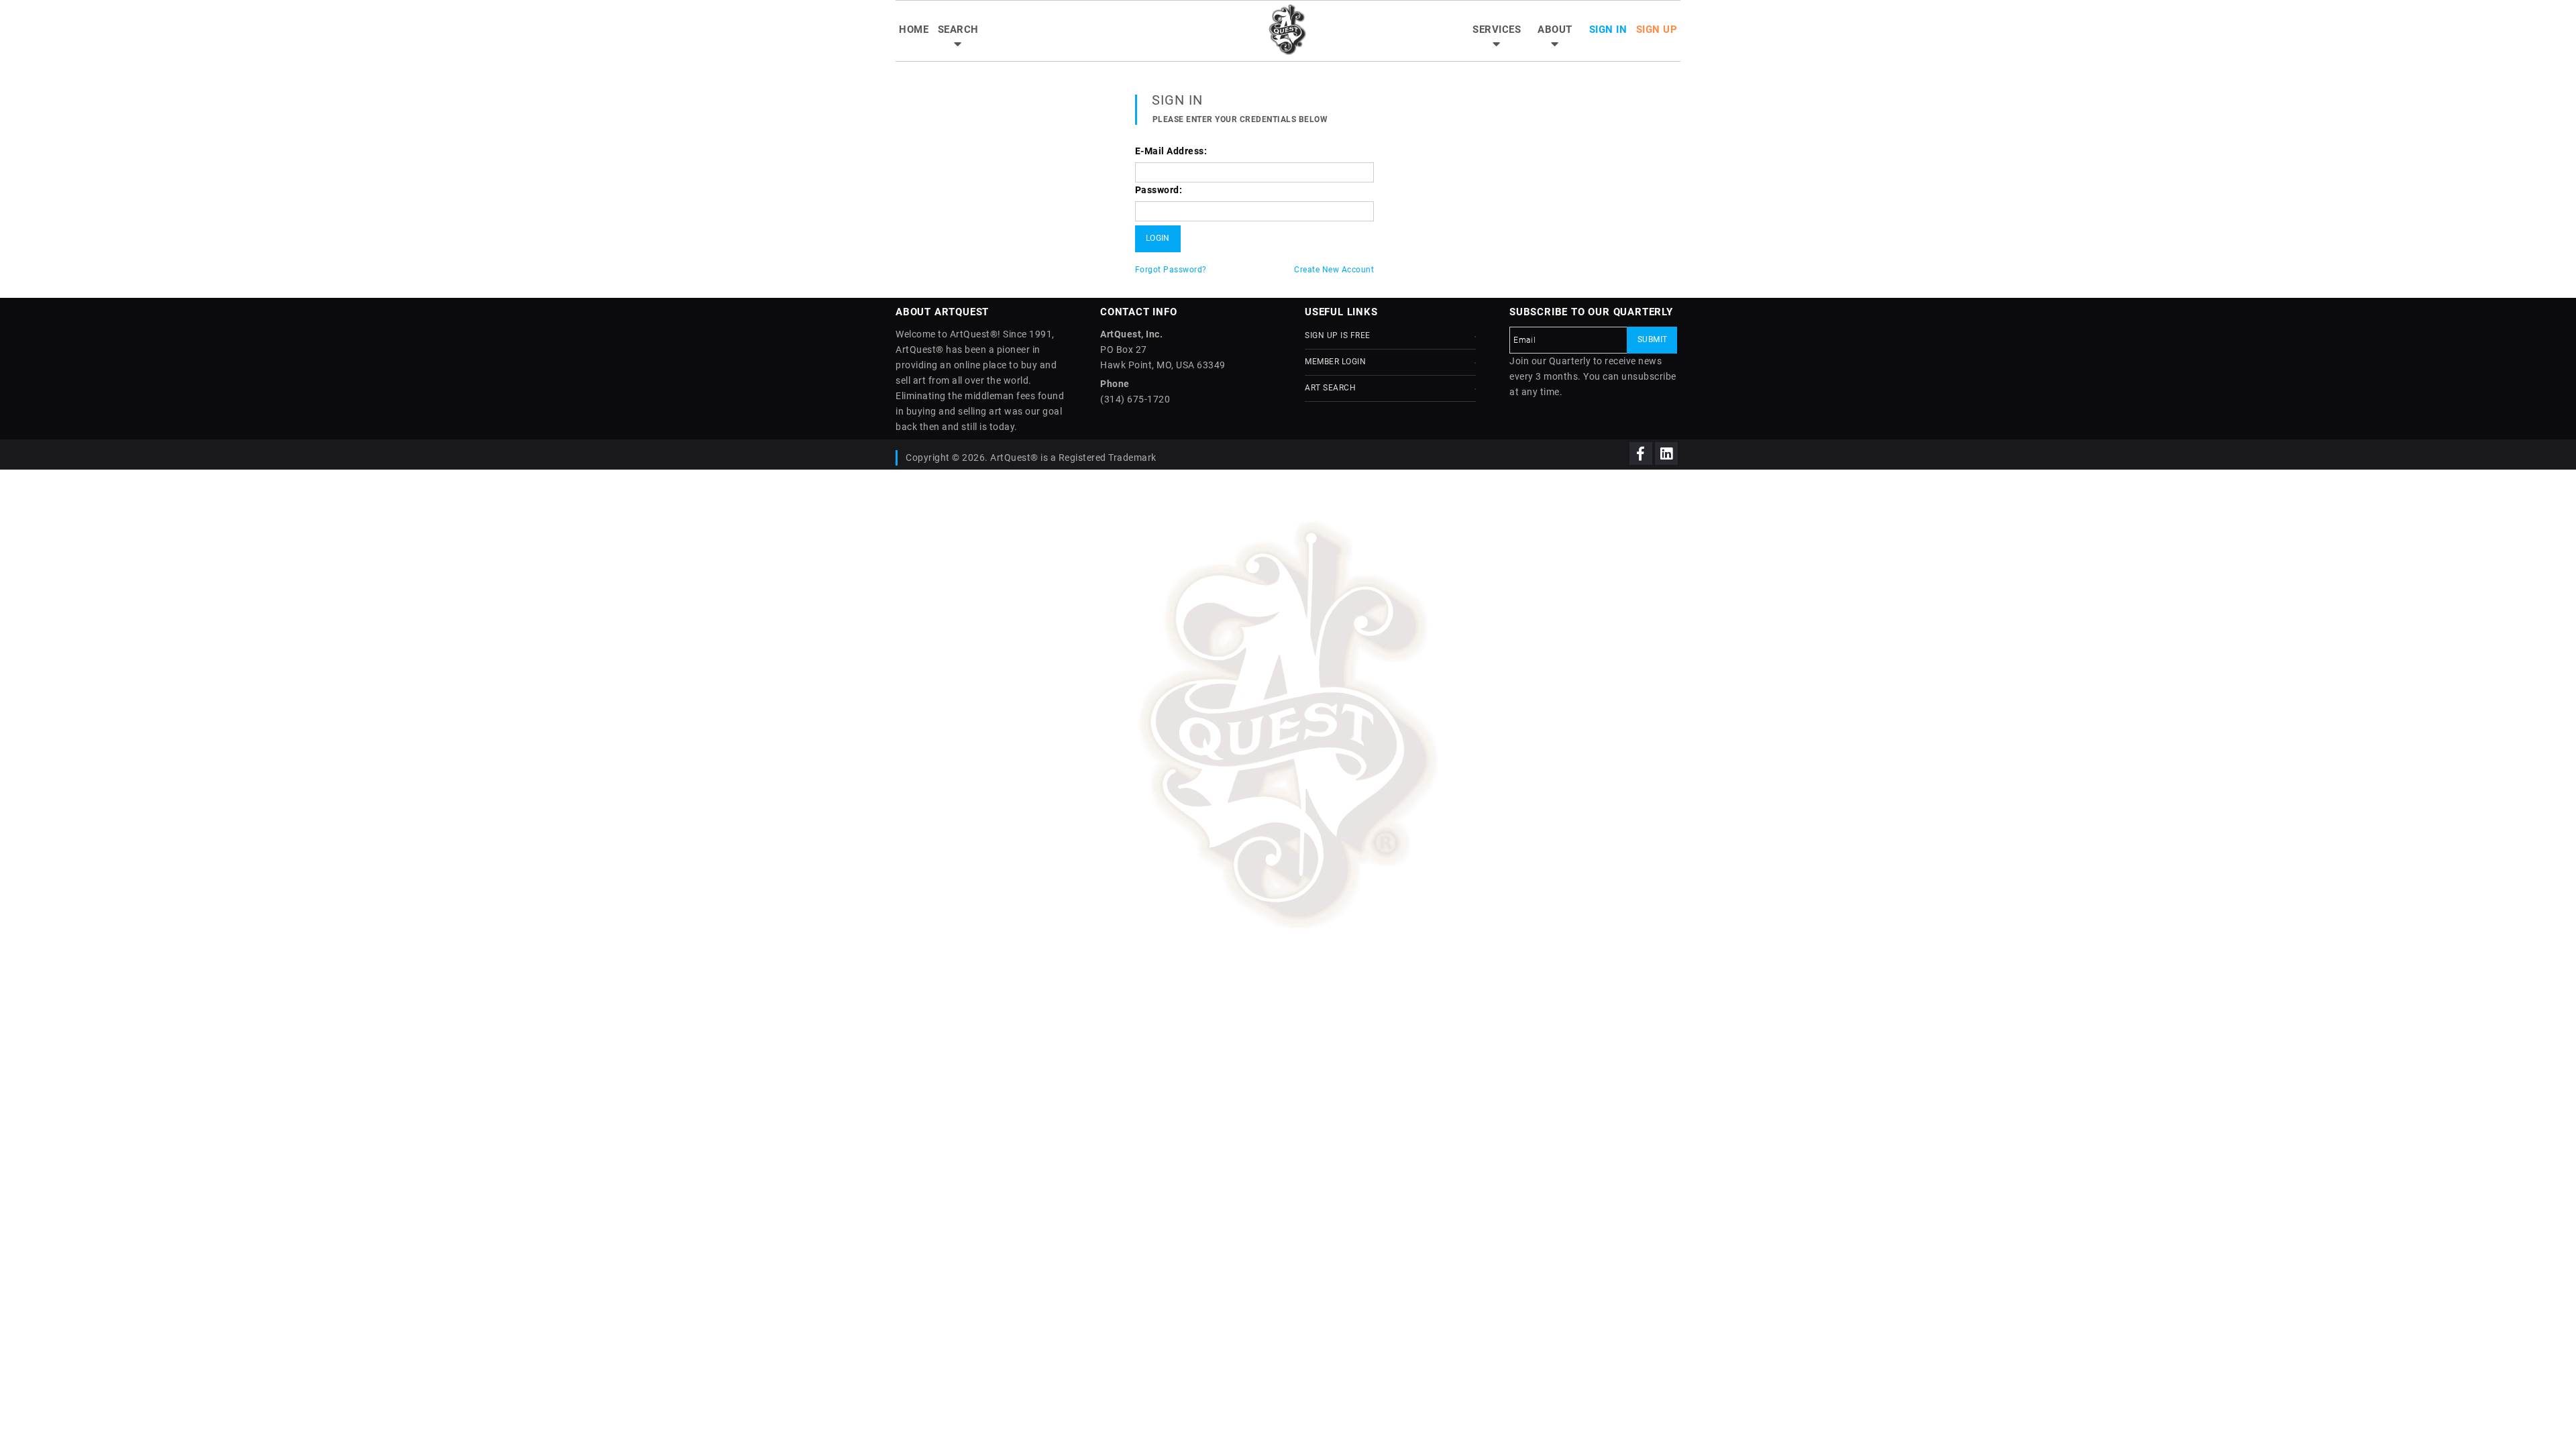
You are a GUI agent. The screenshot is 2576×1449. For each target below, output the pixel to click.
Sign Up (1657, 30)
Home (914, 30)
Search (958, 30)
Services (1497, 30)
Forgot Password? (1171, 270)
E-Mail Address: (1171, 151)
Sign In (1608, 30)
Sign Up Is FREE (1338, 335)
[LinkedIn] (1666, 453)
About (1555, 30)
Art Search (1330, 388)
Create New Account (1334, 270)
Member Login (1335, 362)
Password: (1159, 190)
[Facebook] (1641, 453)
